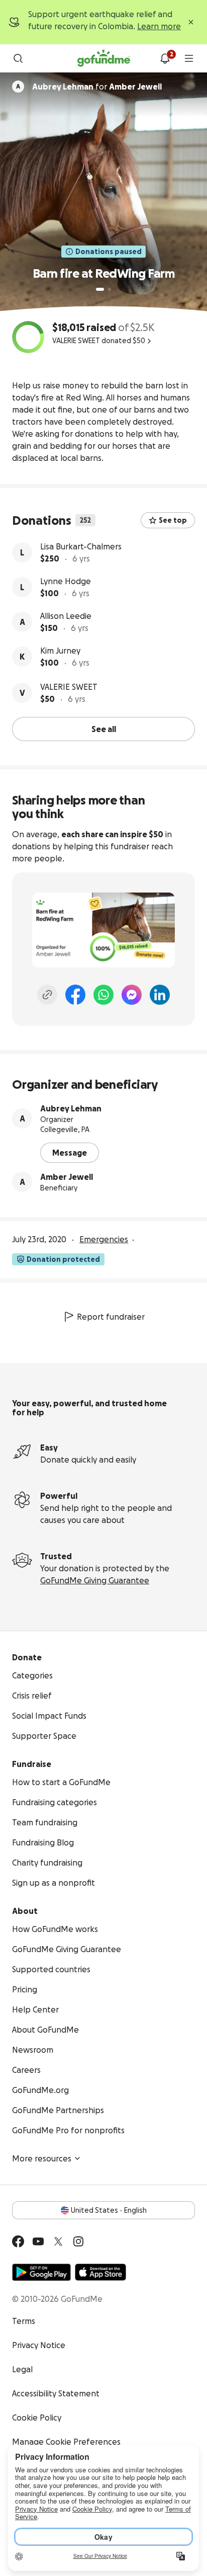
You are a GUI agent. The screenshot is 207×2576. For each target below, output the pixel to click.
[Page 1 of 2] (100, 289)
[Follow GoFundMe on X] (58, 2241)
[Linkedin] (160, 995)
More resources (42, 2158)
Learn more (159, 26)
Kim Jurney (60, 651)
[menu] (189, 58)
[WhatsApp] (103, 995)
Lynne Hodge (66, 581)
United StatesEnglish (109, 2210)
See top (173, 520)
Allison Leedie (66, 616)
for (97, 87)
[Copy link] (47, 995)
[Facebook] (75, 995)
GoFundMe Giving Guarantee (95, 1580)
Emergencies (104, 1239)
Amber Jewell (67, 1177)
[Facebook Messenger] (132, 995)
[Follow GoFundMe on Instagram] (78, 2241)
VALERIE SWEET (69, 687)
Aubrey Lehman (71, 1108)
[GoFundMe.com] (104, 58)
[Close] (191, 22)
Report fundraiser (111, 1317)
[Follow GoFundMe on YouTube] (38, 2241)
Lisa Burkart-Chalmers (81, 546)
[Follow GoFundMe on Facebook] (18, 2241)
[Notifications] (165, 58)
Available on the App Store (100, 2272)
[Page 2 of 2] (110, 289)
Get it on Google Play (41, 2272)
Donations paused (109, 252)
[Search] (18, 58)
